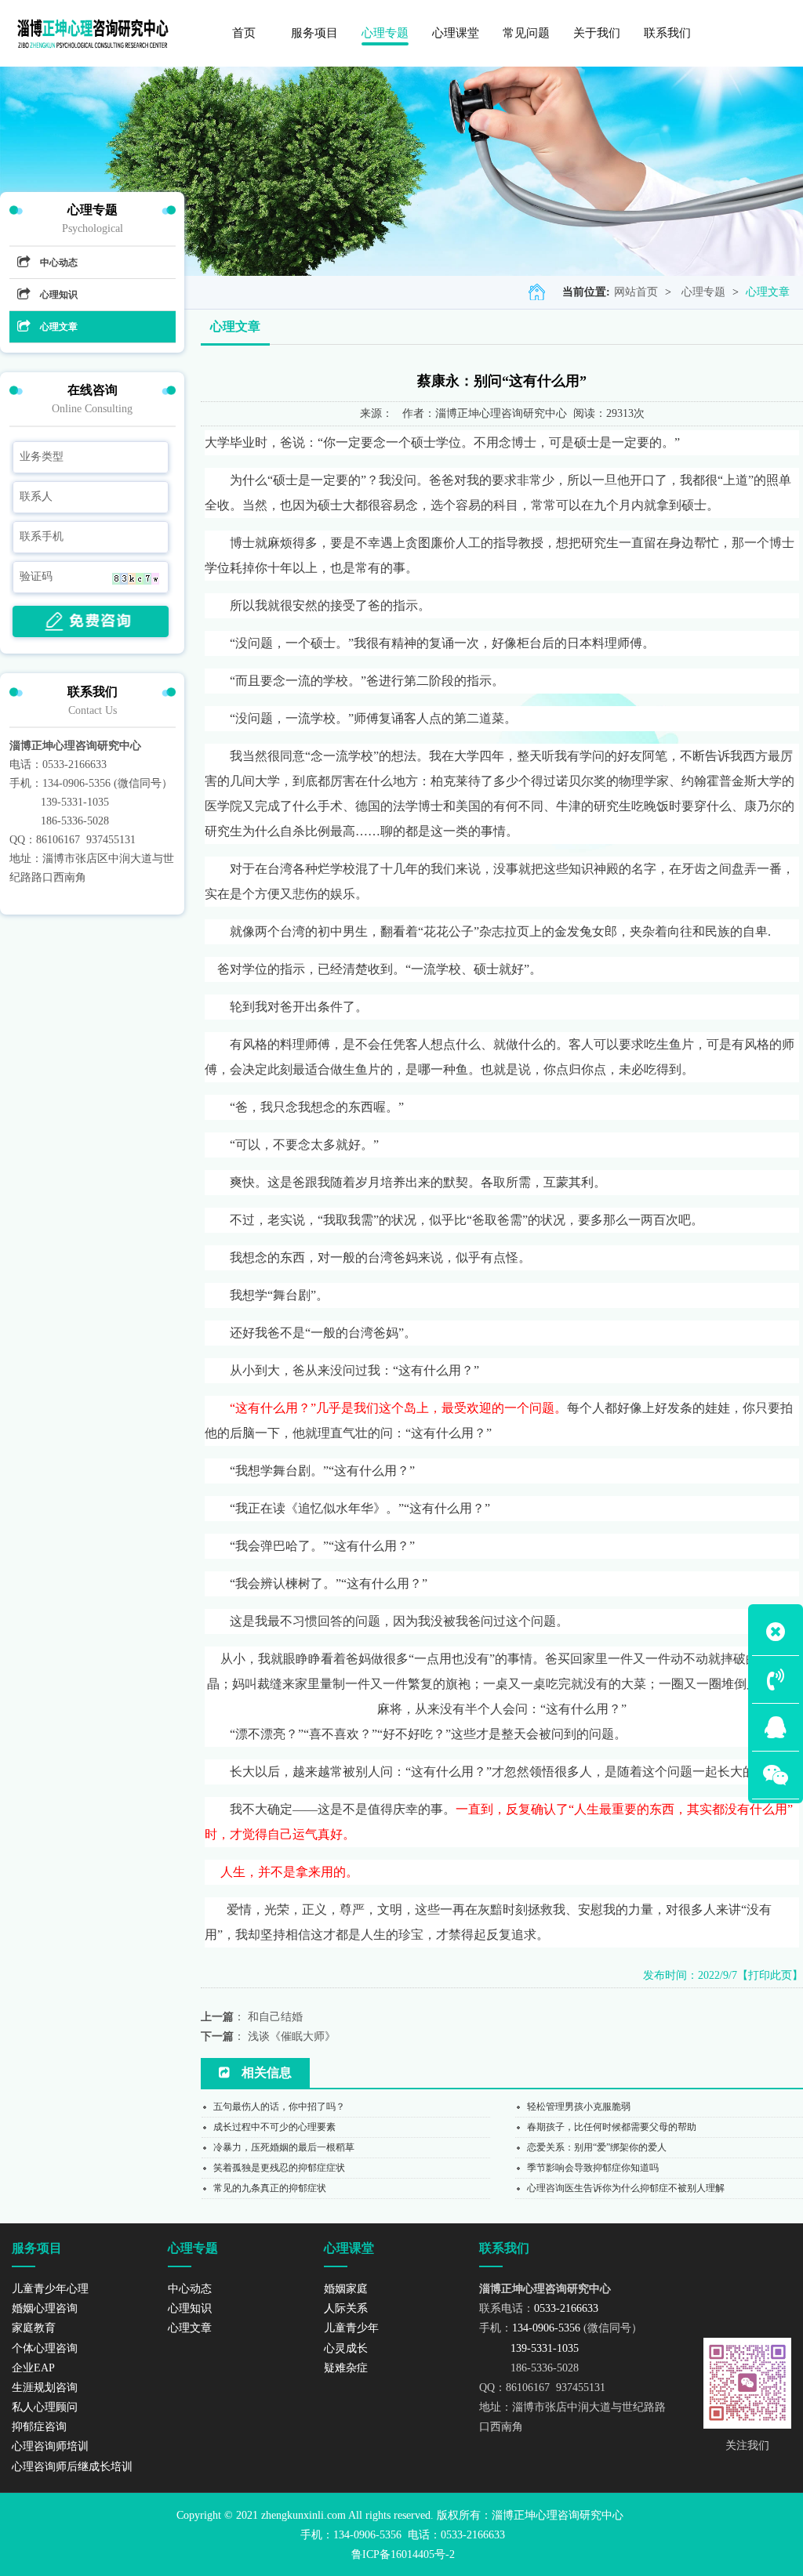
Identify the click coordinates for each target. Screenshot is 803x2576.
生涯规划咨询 (45, 2388)
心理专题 (703, 292)
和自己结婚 (275, 2017)
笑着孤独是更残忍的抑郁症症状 (279, 2168)
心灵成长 (346, 2348)
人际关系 (346, 2308)
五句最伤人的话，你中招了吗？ (279, 2107)
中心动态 (59, 263)
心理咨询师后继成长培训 (72, 2467)
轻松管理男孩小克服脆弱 (579, 2107)
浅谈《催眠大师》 (292, 2036)
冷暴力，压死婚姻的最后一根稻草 (284, 2147)
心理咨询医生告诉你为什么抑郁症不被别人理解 (626, 2188)
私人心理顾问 (45, 2407)
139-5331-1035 (75, 802)
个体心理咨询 (45, 2348)
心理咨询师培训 (50, 2446)
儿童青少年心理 (50, 2289)
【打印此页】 (770, 1975)
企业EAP (33, 2368)
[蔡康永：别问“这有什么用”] (93, 33)
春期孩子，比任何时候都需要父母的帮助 (612, 2127)
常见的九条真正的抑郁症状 (270, 2188)
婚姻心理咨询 (45, 2308)
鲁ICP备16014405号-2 (403, 2554)
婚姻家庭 (346, 2289)
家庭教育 (34, 2328)
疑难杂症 (346, 2368)
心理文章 (768, 292)
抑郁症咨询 (39, 2427)
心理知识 (59, 295)
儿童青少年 (351, 2328)
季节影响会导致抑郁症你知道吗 (593, 2168)
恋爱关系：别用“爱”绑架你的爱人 (597, 2147)
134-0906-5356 (76, 783)
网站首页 (636, 292)
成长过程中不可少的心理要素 (274, 2127)
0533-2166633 (74, 764)
